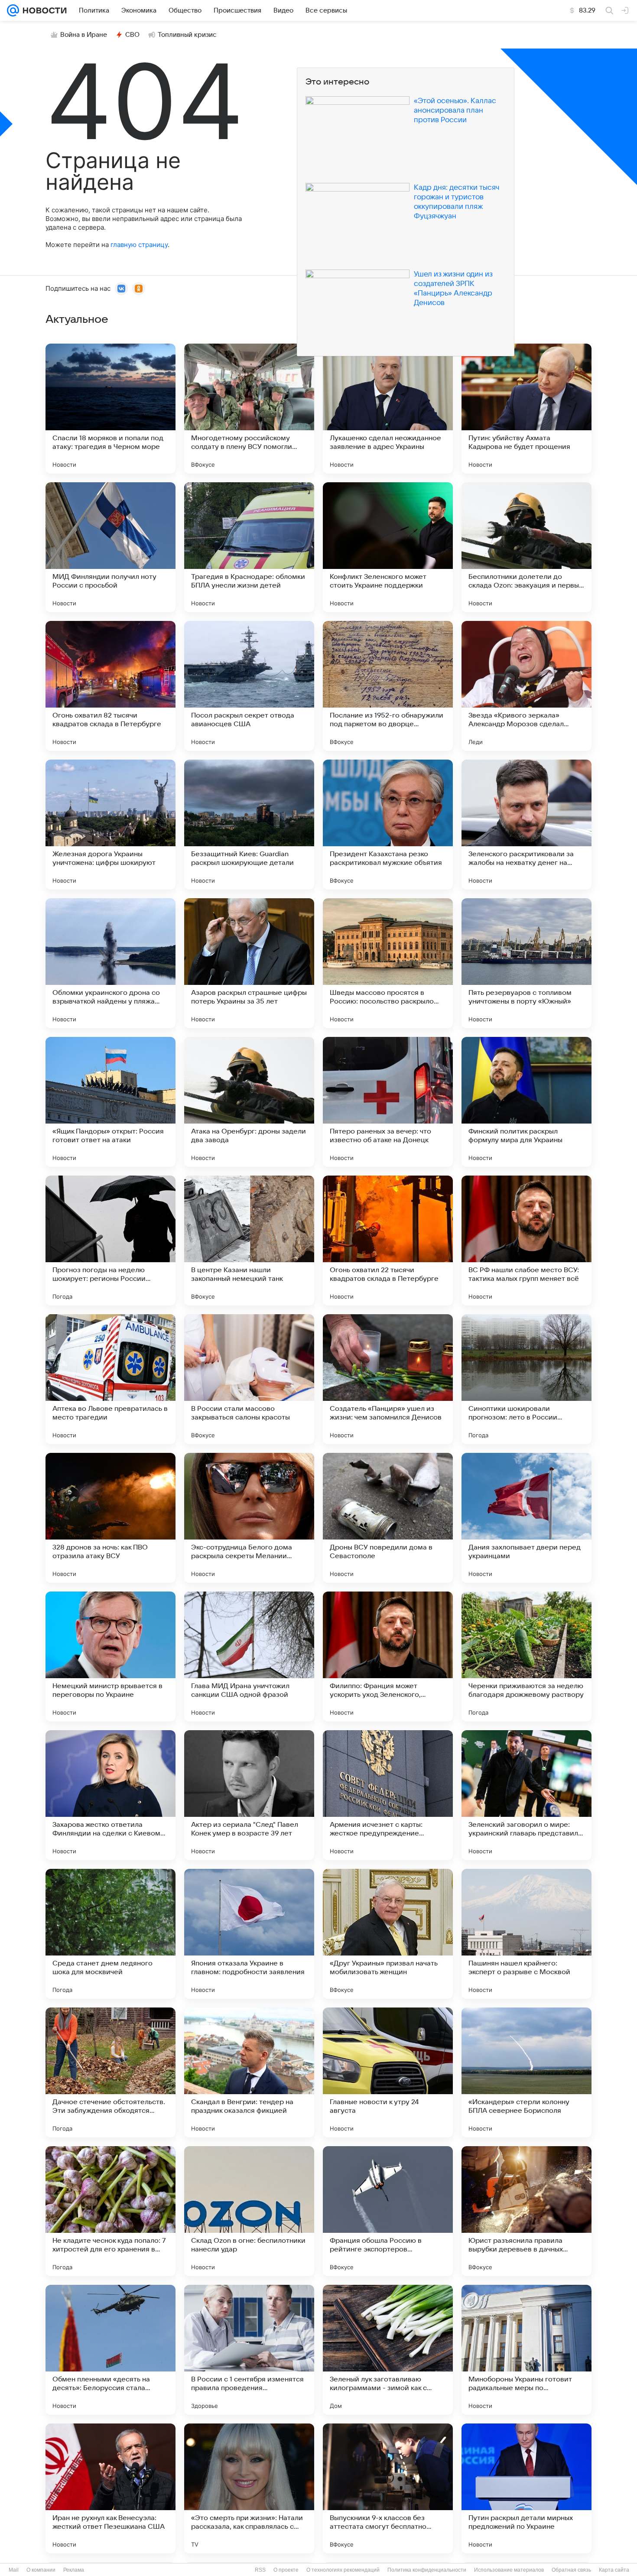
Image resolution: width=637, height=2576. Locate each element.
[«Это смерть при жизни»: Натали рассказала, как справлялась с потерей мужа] (249, 2488)
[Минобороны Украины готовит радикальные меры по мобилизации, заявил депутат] (526, 2350)
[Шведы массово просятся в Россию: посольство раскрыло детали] (388, 963)
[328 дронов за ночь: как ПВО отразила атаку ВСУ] (110, 1518)
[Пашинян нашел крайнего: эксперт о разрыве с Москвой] (526, 1934)
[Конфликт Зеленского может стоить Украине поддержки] (388, 547)
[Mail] (13, 10)
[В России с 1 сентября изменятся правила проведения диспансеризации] (249, 2350)
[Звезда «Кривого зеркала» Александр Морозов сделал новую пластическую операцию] (526, 686)
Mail (14, 2570)
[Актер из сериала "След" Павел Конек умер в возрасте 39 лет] (249, 1795)
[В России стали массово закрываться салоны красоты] (249, 1379)
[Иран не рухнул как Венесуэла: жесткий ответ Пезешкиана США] (110, 2488)
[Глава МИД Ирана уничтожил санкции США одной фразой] (249, 1657)
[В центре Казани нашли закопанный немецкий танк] (249, 1241)
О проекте (286, 2570)
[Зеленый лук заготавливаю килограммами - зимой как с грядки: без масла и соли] (388, 2350)
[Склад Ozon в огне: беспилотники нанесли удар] (249, 2211)
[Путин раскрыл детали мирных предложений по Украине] (526, 2488)
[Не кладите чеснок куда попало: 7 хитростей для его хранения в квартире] (110, 2211)
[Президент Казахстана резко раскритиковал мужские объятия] (388, 825)
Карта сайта (614, 2570)
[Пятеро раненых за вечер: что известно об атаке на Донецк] (388, 1102)
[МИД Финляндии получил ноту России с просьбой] (110, 547)
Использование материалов (509, 2570)
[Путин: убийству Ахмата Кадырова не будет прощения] (526, 409)
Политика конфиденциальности (427, 2570)
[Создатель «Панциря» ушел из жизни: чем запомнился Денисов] (388, 1379)
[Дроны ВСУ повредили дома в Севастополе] (388, 1518)
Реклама (74, 2570)
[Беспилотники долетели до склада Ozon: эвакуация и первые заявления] (526, 547)
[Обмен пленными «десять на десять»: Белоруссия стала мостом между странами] (110, 2350)
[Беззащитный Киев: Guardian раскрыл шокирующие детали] (249, 825)
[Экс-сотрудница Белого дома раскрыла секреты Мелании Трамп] (249, 1518)
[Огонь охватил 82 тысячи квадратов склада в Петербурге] (110, 686)
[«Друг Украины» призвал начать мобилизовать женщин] (388, 1934)
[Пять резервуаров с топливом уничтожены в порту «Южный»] (526, 963)
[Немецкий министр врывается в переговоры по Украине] (110, 1657)
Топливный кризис (187, 35)
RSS (260, 2570)
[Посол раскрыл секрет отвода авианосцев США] (249, 686)
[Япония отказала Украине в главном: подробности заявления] (249, 1934)
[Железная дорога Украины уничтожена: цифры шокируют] (110, 825)
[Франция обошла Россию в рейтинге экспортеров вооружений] (388, 2211)
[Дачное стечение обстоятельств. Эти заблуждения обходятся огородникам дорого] (110, 2072)
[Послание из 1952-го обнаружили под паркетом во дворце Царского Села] (388, 686)
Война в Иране (84, 35)
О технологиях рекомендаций (343, 2570)
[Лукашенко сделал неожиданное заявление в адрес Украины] (388, 409)
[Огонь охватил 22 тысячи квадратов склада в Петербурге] (388, 1241)
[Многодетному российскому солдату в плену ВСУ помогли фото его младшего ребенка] (249, 409)
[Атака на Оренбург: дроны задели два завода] (249, 1102)
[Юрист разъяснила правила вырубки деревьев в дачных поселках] (526, 2211)
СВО (132, 35)
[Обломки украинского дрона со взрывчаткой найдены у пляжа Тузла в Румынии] (110, 963)
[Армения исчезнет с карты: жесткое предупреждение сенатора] (388, 1795)
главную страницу (139, 245)
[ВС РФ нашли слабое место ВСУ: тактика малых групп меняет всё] (526, 1241)
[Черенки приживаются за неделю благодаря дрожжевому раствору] (526, 1657)
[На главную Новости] (43, 10)
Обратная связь (571, 2570)
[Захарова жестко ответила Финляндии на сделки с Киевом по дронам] (110, 1795)
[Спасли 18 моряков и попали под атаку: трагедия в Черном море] (110, 409)
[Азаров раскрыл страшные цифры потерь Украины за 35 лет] (249, 963)
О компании (41, 2570)
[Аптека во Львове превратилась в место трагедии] (110, 1379)
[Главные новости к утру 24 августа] (388, 2072)
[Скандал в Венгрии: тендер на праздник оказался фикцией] (249, 2072)
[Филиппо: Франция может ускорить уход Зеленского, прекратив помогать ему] (388, 1657)
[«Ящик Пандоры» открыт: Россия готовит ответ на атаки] (110, 1102)
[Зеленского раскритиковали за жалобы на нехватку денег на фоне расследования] (526, 825)
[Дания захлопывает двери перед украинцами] (526, 1518)
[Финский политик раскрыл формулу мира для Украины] (526, 1102)
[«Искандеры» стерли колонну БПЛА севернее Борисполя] (526, 2072)
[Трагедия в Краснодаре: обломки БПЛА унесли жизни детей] (249, 547)
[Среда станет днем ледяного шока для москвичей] (110, 1934)
